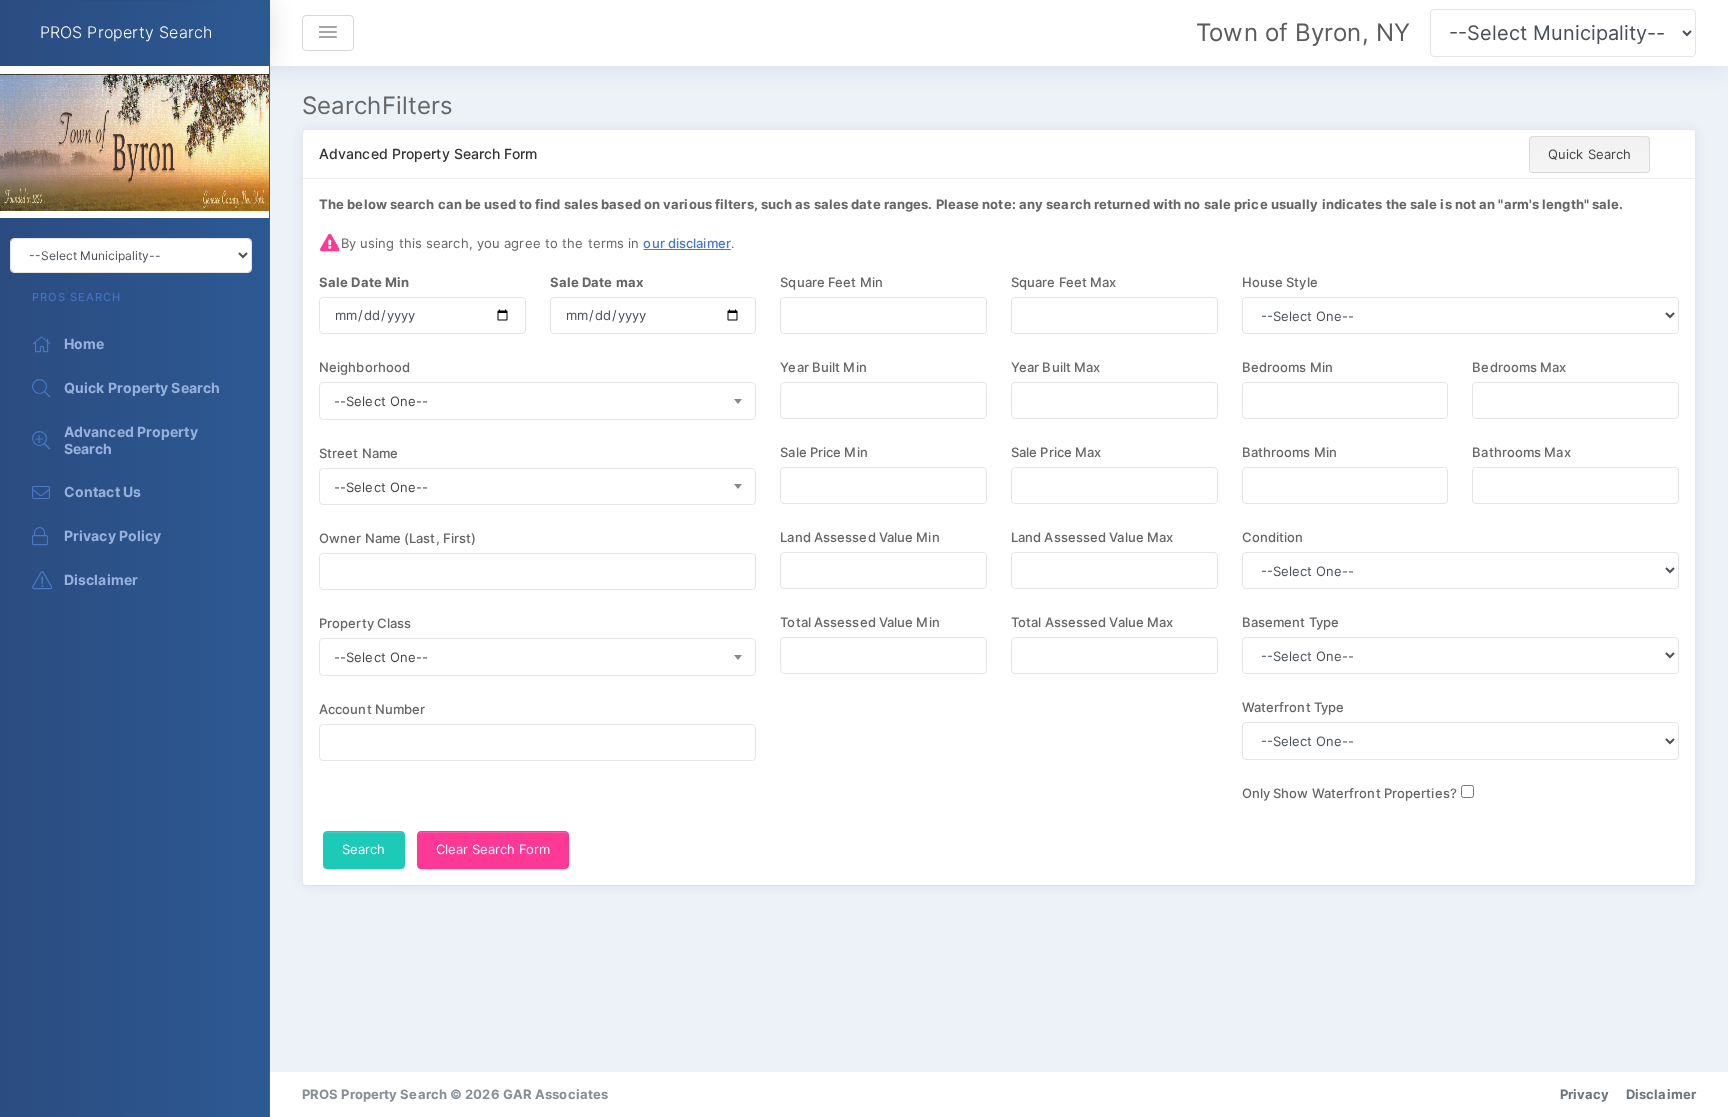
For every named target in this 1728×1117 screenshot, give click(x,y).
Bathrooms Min (1289, 452)
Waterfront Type (1293, 707)
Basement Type (1290, 622)
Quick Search (1589, 154)
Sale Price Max (1056, 452)
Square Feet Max (1064, 282)
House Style (1280, 282)
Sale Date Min (364, 282)
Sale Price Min (823, 452)
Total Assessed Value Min (859, 622)
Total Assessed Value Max (1092, 622)
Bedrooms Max (1519, 367)
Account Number (372, 709)
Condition (1273, 537)
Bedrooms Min (1287, 367)
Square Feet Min (831, 282)
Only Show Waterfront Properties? (1349, 793)
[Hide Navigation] (328, 33)
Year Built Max (1055, 367)
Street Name (358, 453)
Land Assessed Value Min (859, 537)
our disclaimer (686, 243)
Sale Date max (596, 282)
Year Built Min (823, 367)
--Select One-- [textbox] (381, 401)
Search (364, 849)
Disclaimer (1661, 1094)
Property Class (365, 623)
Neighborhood (364, 367)
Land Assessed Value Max (1092, 537)
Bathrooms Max (1521, 452)
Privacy (1585, 1094)
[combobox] (537, 401)
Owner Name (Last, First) (397, 538)
